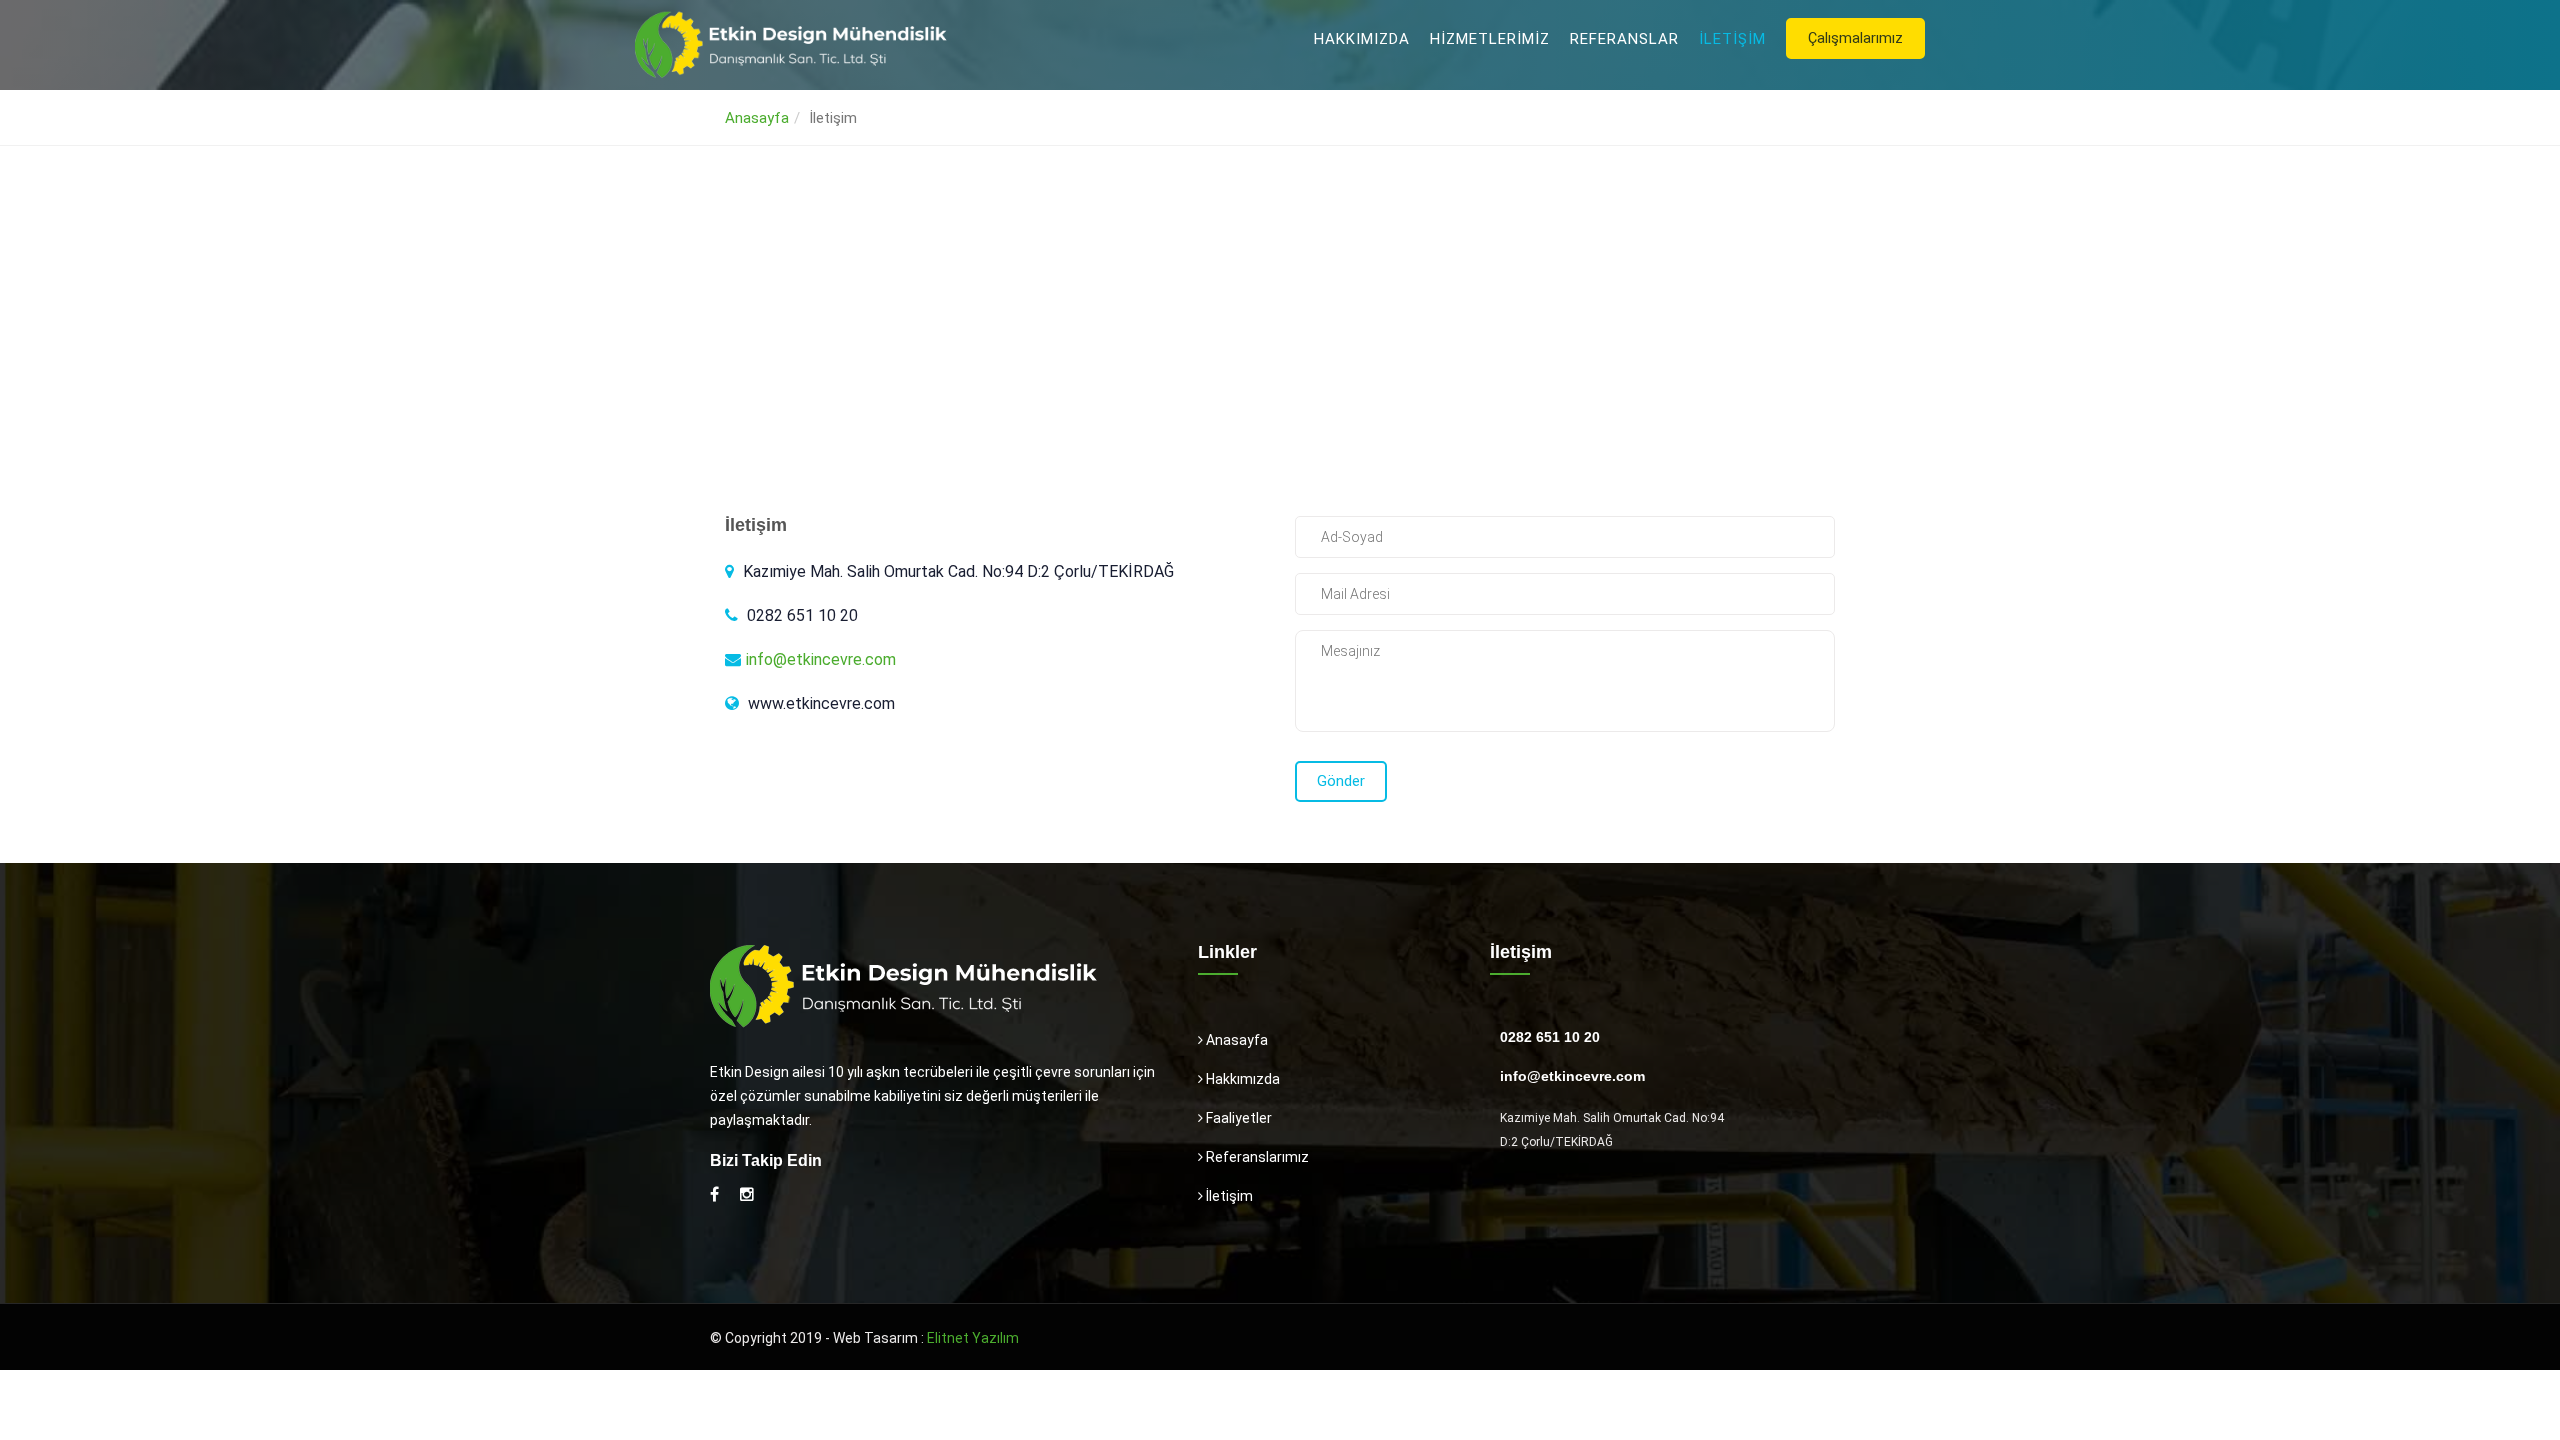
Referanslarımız (1256, 1157)
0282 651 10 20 (1550, 1037)
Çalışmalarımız (1855, 38)
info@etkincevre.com (821, 659)
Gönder (1341, 781)
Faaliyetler (1237, 1118)
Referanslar (1624, 39)
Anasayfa (757, 118)
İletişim (1732, 39)
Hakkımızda (1362, 39)
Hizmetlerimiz (1490, 39)
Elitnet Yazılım (973, 1338)
